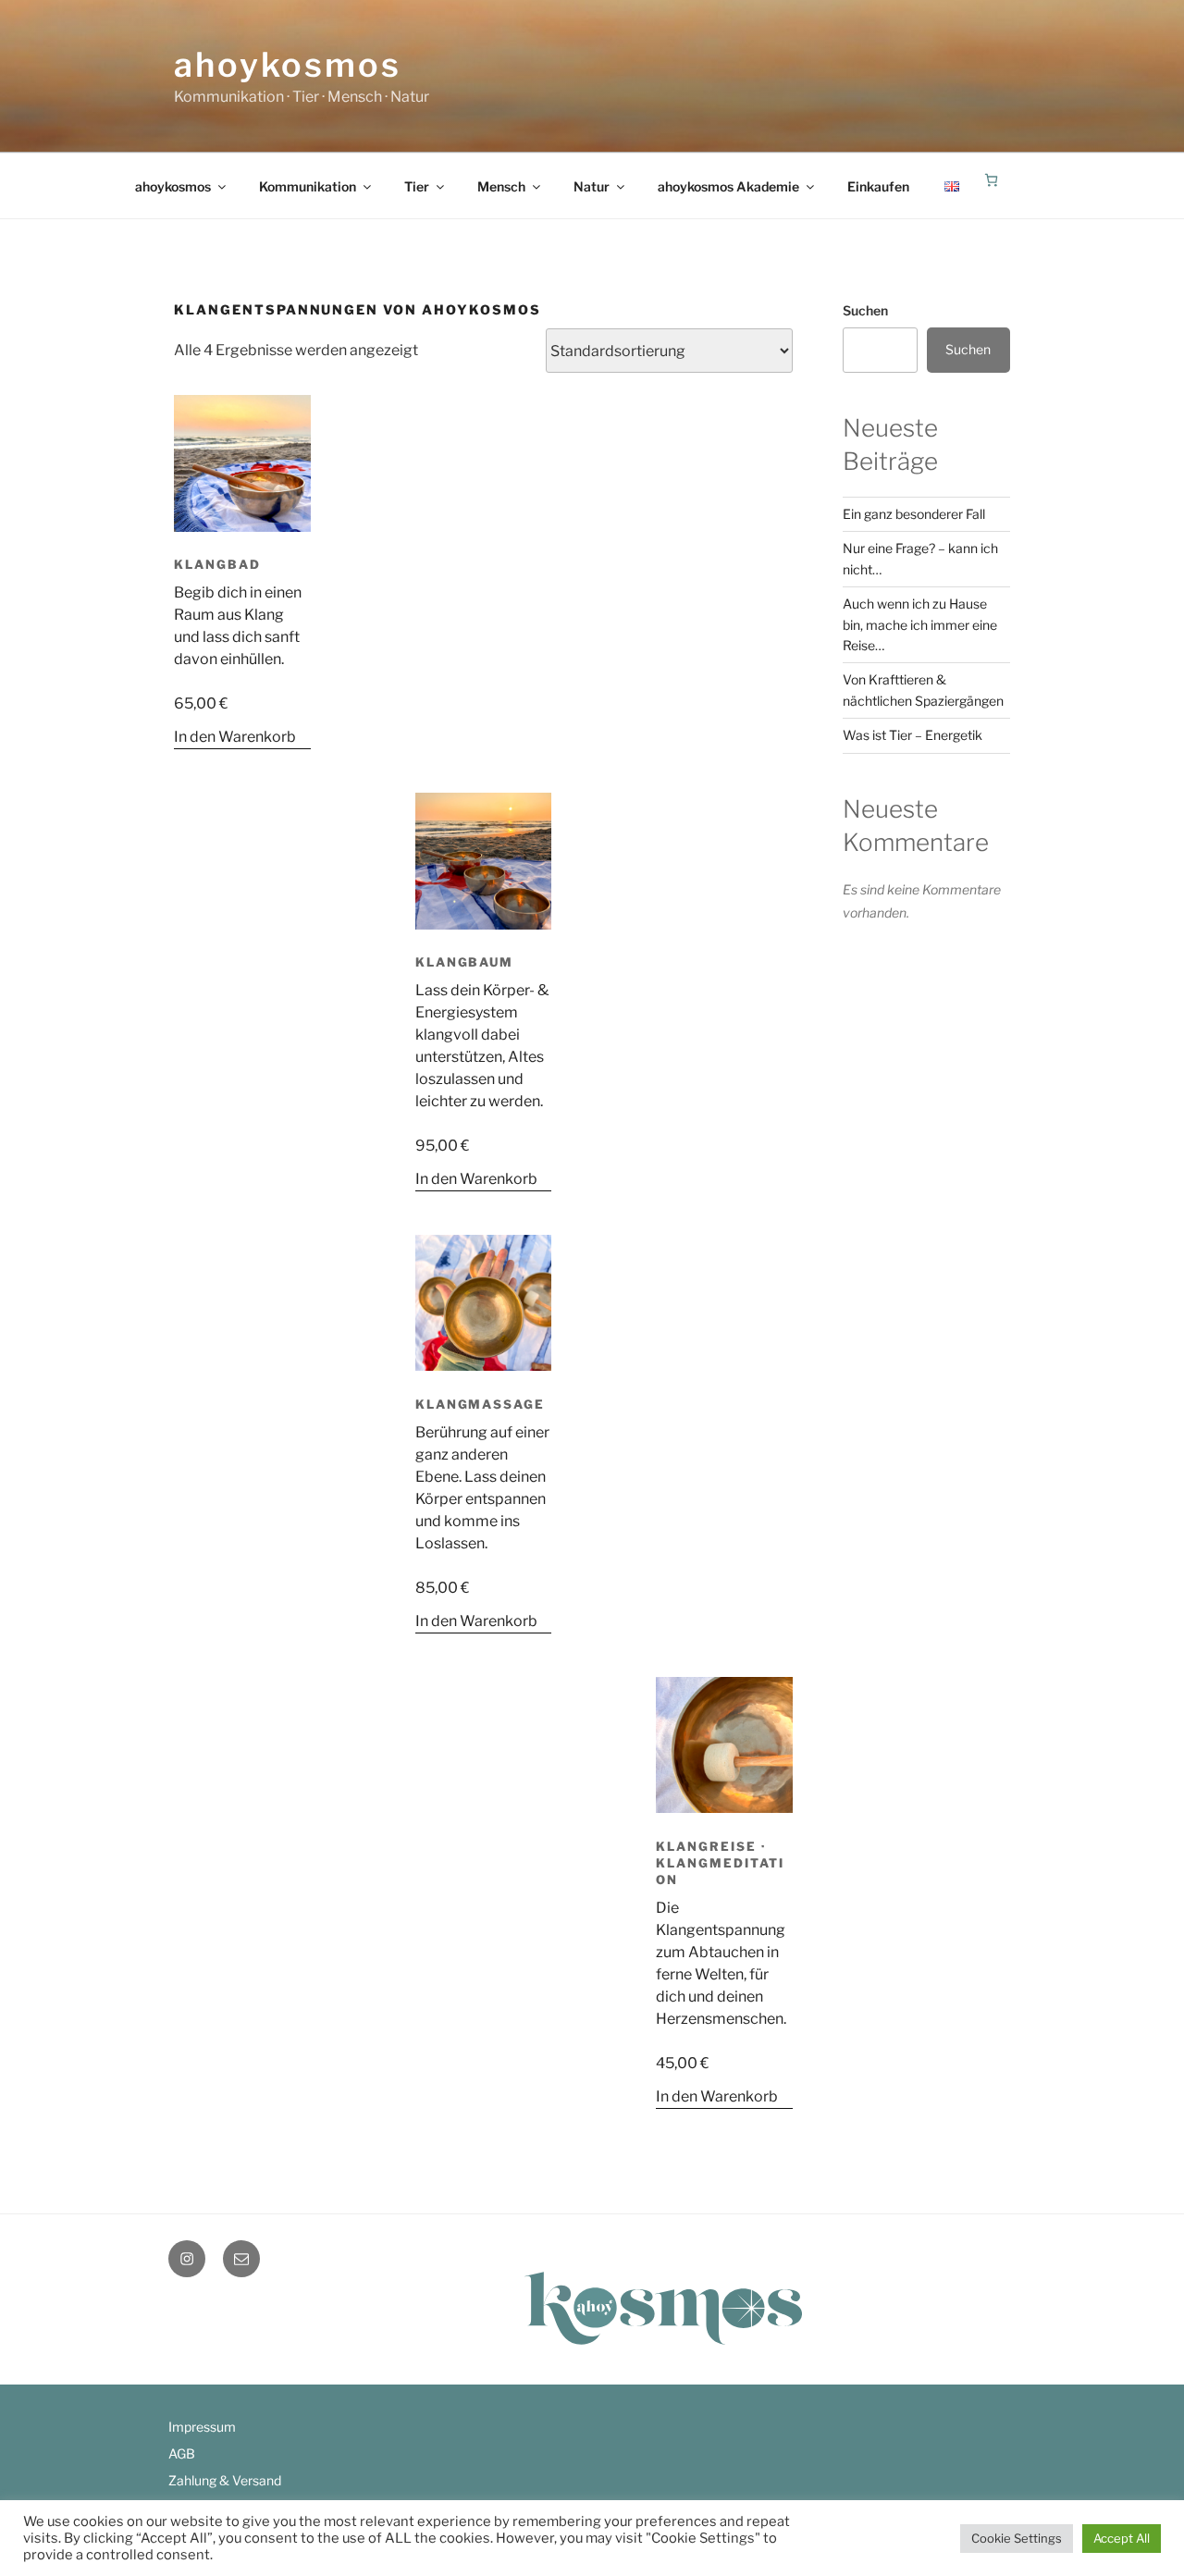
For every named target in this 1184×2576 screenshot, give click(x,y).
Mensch (501, 186)
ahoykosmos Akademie (728, 186)
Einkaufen (878, 186)
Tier (417, 186)
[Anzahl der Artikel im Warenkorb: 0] (991, 180)
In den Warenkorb (235, 737)
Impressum (202, 2427)
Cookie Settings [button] (1017, 2538)
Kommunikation (308, 186)
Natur (592, 186)
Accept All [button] (1122, 2538)
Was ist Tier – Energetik (913, 735)
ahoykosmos (288, 65)
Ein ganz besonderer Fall (914, 514)
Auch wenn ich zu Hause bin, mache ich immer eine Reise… (920, 624)
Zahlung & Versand (225, 2480)
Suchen (865, 310)
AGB (182, 2453)
